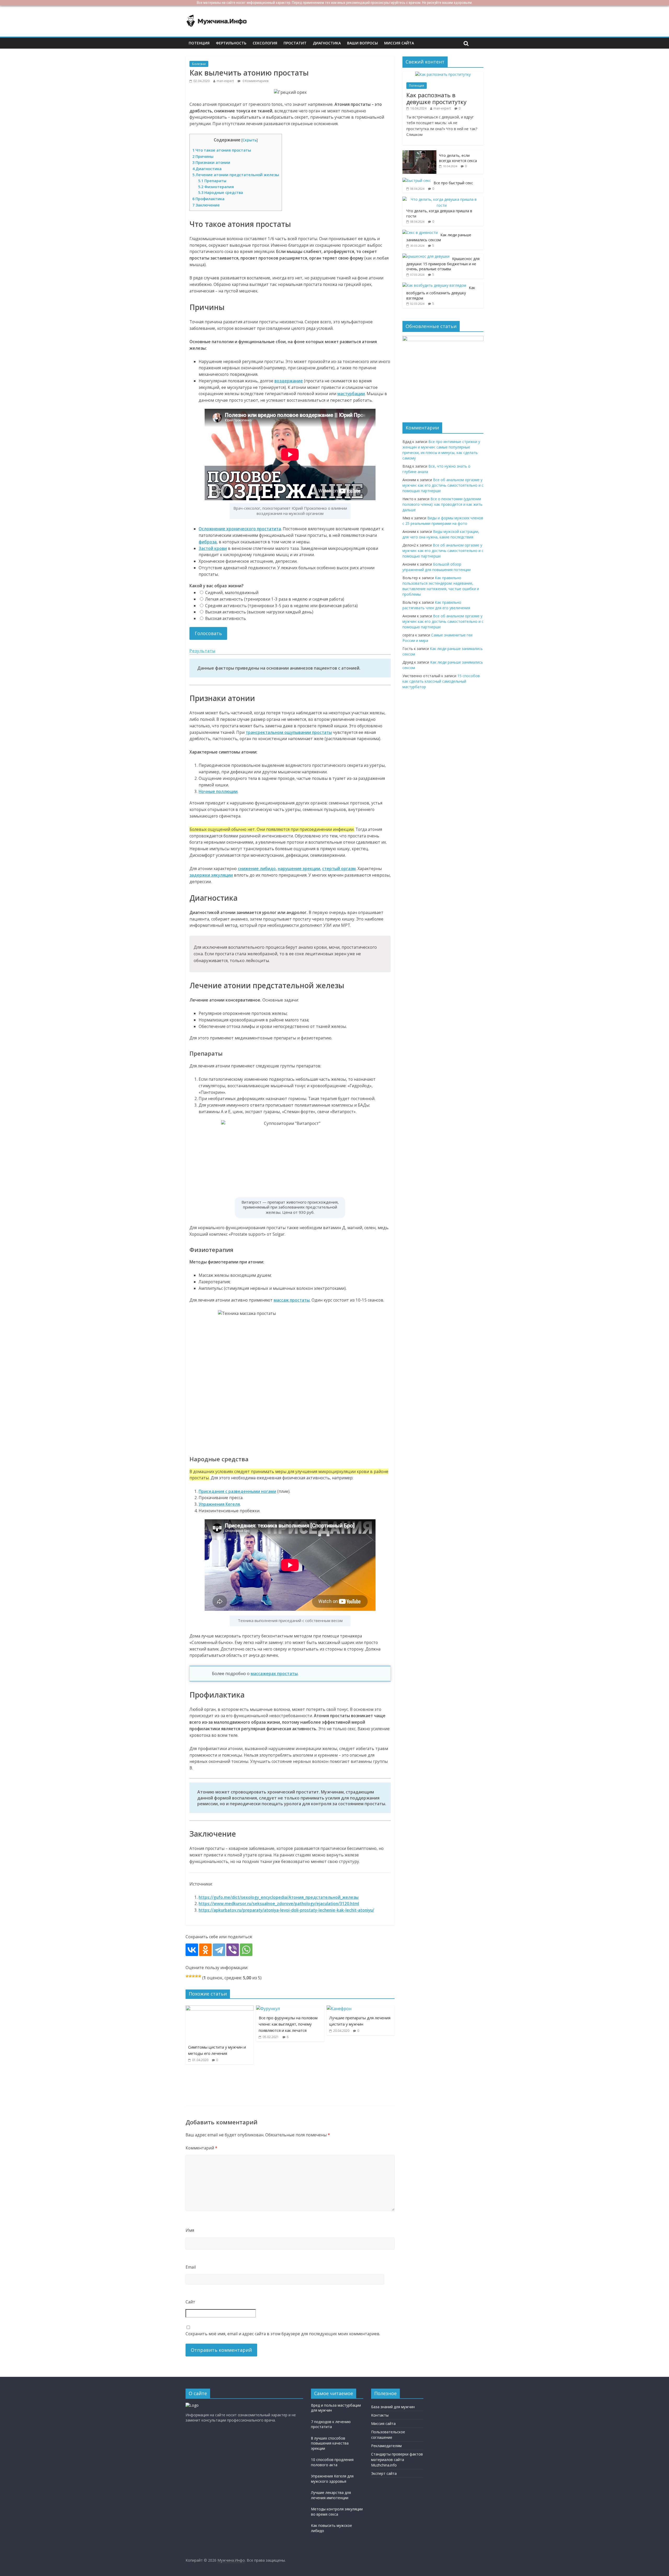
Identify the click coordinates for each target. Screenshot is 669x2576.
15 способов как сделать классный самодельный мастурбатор (441, 681)
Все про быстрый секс (453, 183)
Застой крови (213, 548)
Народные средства (221, 192)
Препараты (212, 181)
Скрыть (250, 140)
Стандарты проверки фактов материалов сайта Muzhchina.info (397, 2460)
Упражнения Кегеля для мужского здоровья (332, 2479)
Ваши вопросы (362, 43)
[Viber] (233, 1950)
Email (191, 2267)
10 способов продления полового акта (332, 2462)
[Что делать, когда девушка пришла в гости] (442, 199)
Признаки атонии (211, 162)
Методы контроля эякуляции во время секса (337, 2512)
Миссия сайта (399, 43)
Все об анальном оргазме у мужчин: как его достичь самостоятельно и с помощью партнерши (443, 485)
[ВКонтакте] (192, 1950)
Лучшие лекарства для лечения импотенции (331, 2495)
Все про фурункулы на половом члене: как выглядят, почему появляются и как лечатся (288, 2024)
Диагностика (327, 43)
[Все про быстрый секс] (417, 180)
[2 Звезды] (190, 1976)
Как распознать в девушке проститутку (436, 98)
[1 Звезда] (187, 1976)
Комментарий (201, 2148)
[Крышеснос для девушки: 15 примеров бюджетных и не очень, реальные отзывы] (426, 256)
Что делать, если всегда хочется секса (458, 158)
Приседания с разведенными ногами (237, 1491)
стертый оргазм (339, 869)
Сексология (265, 43)
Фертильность (231, 43)
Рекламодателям (386, 2446)
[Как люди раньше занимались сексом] (420, 232)
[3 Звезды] (193, 1976)
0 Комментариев (255, 81)
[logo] (192, 2405)
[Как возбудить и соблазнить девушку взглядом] (434, 285)
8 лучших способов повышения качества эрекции (330, 2443)
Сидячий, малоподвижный (231, 593)
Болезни (199, 64)
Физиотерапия (216, 187)
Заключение (206, 205)
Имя (190, 2230)
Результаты (202, 651)
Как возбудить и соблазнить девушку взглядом (441, 293)
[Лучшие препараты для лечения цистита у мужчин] (339, 2009)
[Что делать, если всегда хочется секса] (419, 153)
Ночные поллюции (218, 791)
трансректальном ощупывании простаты (289, 732)
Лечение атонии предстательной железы (236, 175)
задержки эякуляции (211, 875)
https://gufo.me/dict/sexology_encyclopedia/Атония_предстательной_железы (279, 1897)
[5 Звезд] (200, 1976)
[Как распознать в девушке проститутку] (443, 74)
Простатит (295, 43)
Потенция (199, 43)
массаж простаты (292, 1300)
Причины (203, 156)
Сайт (190, 2302)
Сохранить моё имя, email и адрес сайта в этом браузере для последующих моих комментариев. (283, 2334)
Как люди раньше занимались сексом (439, 237)
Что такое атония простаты (222, 150)
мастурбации (351, 394)
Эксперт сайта (384, 2473)
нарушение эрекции (299, 869)
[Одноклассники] (205, 1950)
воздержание (289, 381)
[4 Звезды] (197, 1976)
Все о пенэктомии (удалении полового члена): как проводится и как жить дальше (442, 504)
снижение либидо (257, 869)
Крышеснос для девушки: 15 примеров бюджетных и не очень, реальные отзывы (443, 264)
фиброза (208, 542)
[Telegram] (219, 1950)
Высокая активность (225, 618)
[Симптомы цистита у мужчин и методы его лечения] (220, 2009)
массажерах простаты (274, 1674)
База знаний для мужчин (393, 2407)
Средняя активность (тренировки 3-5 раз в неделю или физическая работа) (281, 606)
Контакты (380, 2415)
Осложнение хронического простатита (240, 529)
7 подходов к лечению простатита (331, 2424)
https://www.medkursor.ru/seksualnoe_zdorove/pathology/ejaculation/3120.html (279, 1904)
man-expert (225, 81)
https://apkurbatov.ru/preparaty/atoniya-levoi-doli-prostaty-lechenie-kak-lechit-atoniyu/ (286, 1910)
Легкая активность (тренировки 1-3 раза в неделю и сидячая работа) (274, 599)
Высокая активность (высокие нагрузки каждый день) (259, 612)
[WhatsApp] (246, 1950)
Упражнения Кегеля (219, 1504)
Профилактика (208, 199)
